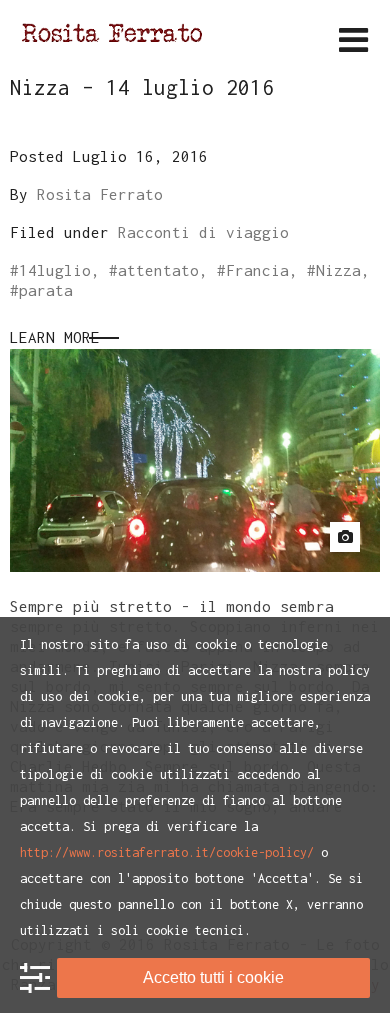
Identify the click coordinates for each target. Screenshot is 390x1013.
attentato (158, 270)
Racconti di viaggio (203, 232)
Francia (257, 270)
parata (46, 290)
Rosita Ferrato (100, 194)
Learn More (55, 337)
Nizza (338, 270)
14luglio (55, 270)
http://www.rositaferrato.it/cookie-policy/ (167, 852)
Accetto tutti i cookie (213, 977)
